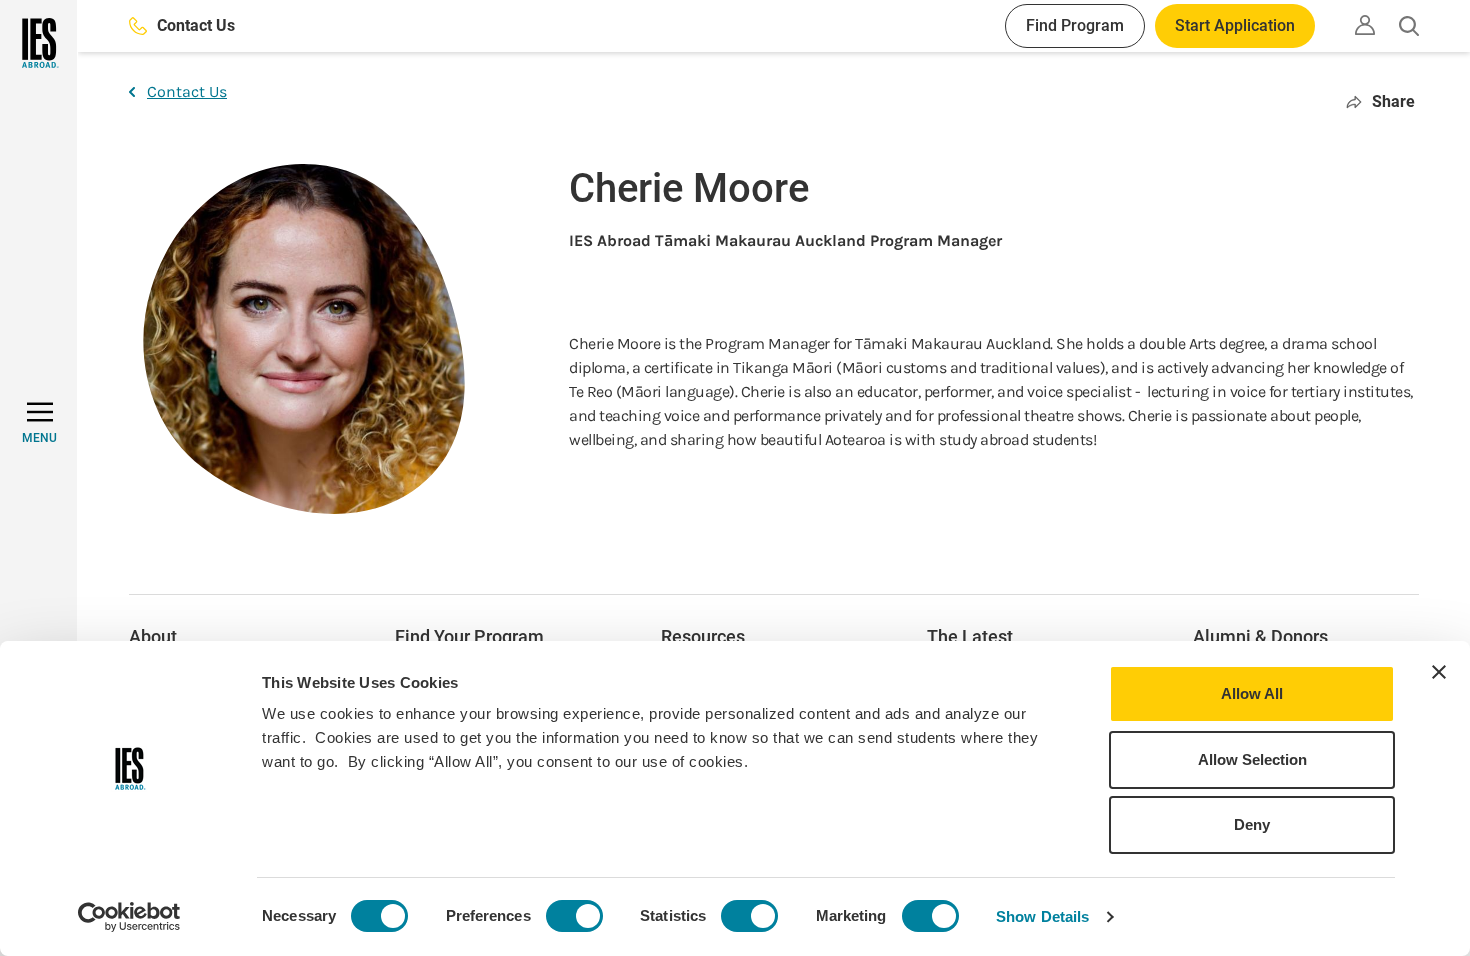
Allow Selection (1252, 759)
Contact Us (196, 25)
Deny (1252, 824)
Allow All (1252, 693)
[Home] (38, 43)
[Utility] (1365, 25)
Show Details (1042, 916)
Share (1393, 101)
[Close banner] (1439, 672)
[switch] (574, 916)
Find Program (1075, 25)
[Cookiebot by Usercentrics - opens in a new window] (129, 917)
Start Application (1235, 25)
